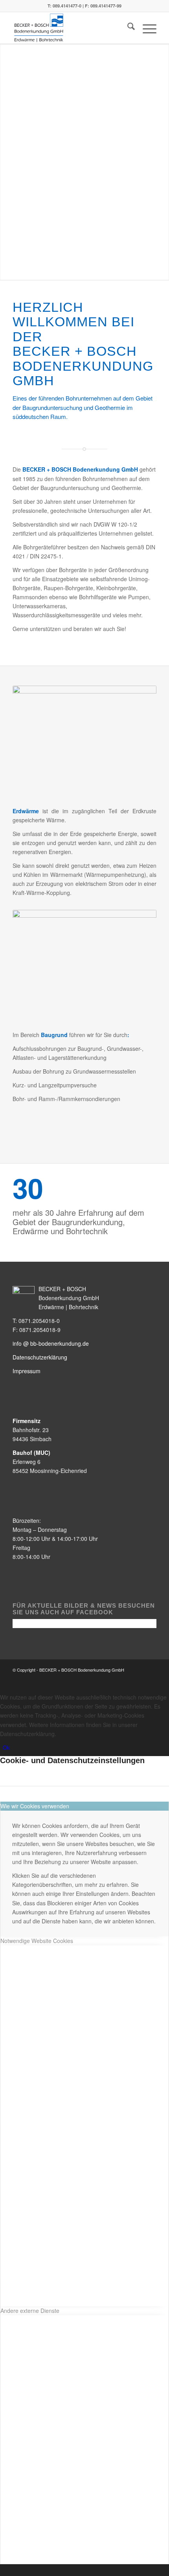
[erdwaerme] (84, 744)
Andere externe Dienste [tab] (30, 2311)
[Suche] (127, 28)
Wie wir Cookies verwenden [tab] (35, 1806)
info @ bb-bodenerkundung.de (51, 1343)
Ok (6, 1747)
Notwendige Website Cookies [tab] (37, 1941)
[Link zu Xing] (139, 1678)
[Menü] (146, 28)
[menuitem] (127, 28)
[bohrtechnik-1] (84, 968)
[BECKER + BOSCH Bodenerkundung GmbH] (70, 28)
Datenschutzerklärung (40, 1357)
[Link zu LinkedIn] (151, 1678)
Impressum (27, 1371)
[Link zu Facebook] (127, 1678)
